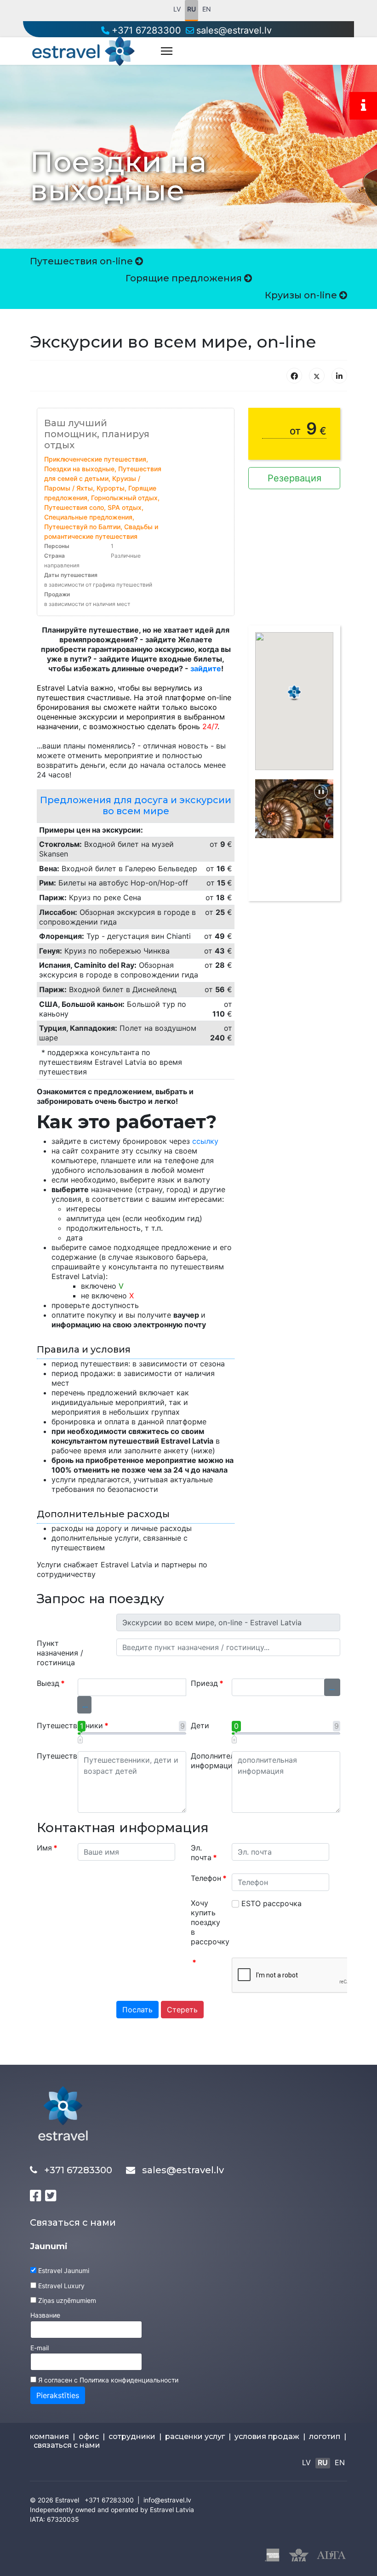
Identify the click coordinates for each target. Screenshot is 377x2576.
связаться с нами (67, 2445)
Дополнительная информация (208, 1761)
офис (89, 2436)
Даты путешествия (71, 575)
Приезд (207, 1683)
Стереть (182, 2010)
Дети (200, 1725)
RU (191, 9)
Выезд (51, 1683)
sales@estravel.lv (234, 30)
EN (207, 9)
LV (177, 9)
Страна (54, 556)
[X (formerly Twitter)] (317, 376)
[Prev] (262, 832)
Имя (47, 1848)
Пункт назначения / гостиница (60, 1653)
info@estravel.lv (167, 2500)
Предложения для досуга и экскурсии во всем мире (136, 805)
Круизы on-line (302, 295)
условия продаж (267, 2436)
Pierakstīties (58, 2395)
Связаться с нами (73, 2222)
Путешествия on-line (83, 261)
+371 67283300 (146, 30)
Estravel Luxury (61, 2286)
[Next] (326, 832)
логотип (325, 2436)
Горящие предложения (185, 278)
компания (49, 2436)
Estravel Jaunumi (64, 2270)
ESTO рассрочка (271, 1903)
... (85, 1705)
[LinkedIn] (339, 376)
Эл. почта (204, 1853)
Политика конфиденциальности (129, 2380)
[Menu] (167, 51)
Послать (137, 2010)
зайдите (206, 668)
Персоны (57, 546)
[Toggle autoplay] (321, 792)
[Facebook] (294, 376)
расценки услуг (195, 2436)
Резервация (294, 478)
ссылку (205, 1141)
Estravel (67, 2500)
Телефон (208, 1878)
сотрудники (132, 2436)
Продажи (57, 594)
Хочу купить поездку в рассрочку (208, 1922)
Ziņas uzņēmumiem (67, 2300)
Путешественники (54, 1725)
